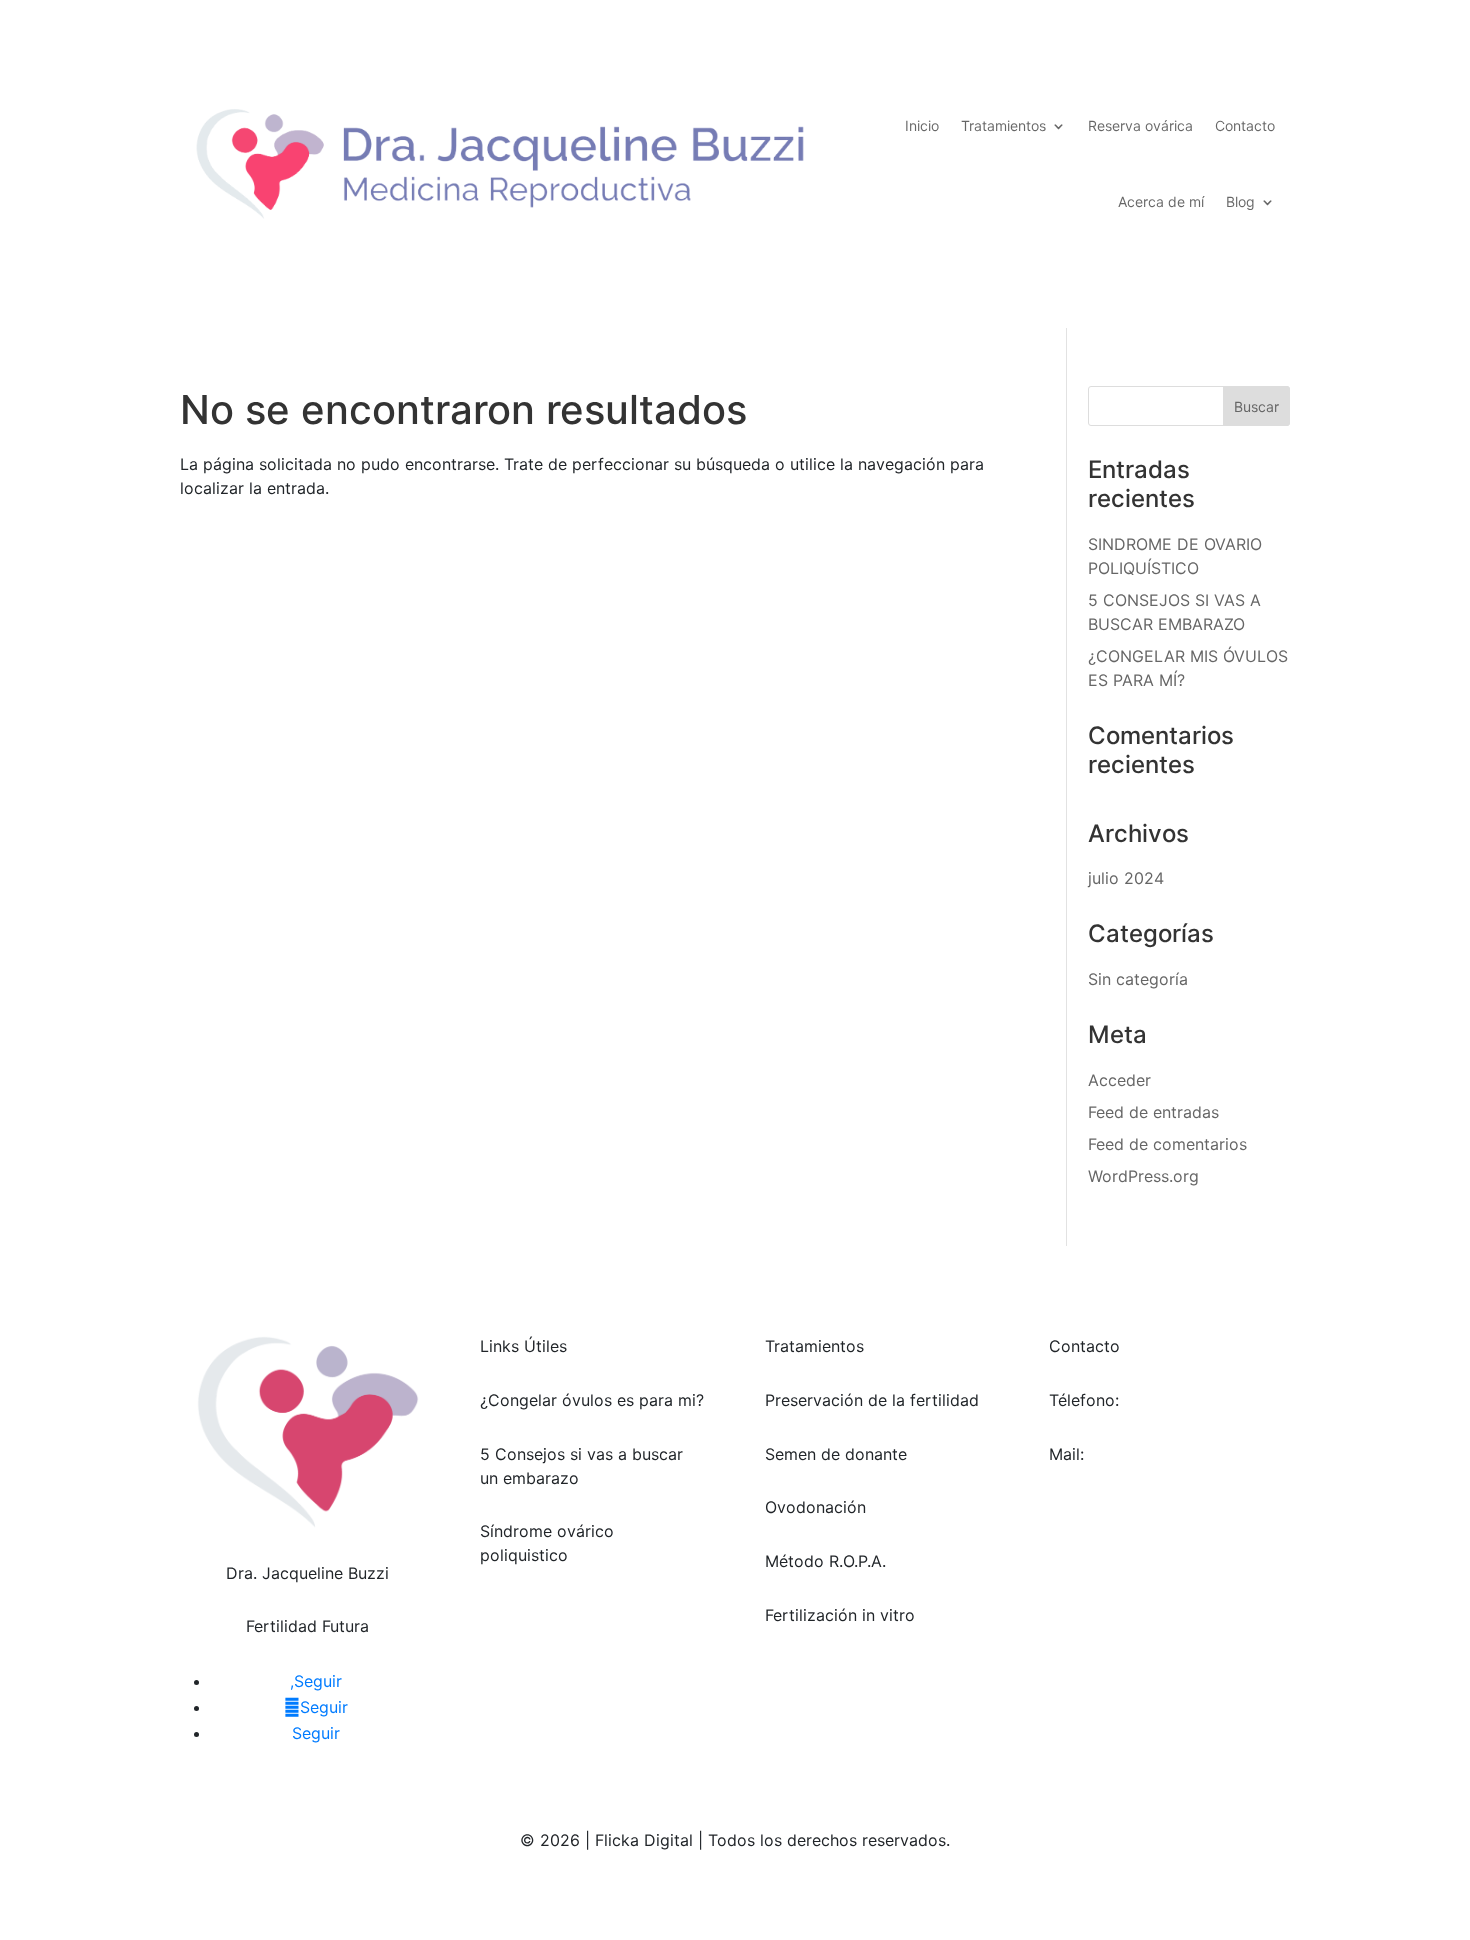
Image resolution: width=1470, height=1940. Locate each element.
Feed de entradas (1153, 1112)
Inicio (922, 125)
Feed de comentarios (1167, 1144)
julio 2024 (1126, 878)
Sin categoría (1138, 979)
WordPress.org (1143, 1176)
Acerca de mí (1161, 201)
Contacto (1245, 125)
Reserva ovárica (1140, 125)
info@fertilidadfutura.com (1146, 1478)
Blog (1240, 201)
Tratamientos (1003, 125)
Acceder (1119, 1080)
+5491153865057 (1191, 1400)
